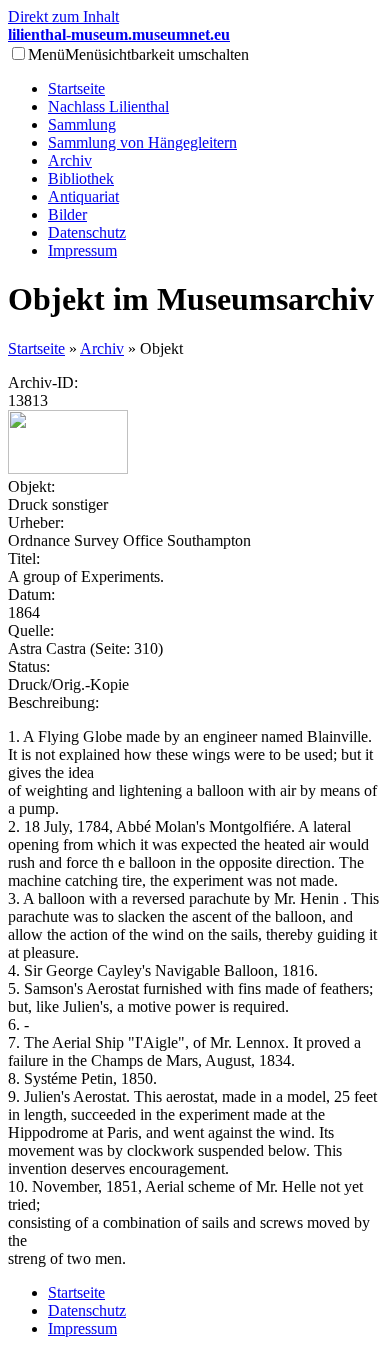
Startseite (76, 88)
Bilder (67, 214)
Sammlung (82, 124)
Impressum (82, 250)
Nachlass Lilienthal (108, 106)
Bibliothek (81, 178)
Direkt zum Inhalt (63, 16)
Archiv (70, 160)
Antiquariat (83, 196)
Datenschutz (87, 232)
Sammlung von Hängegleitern (142, 142)
